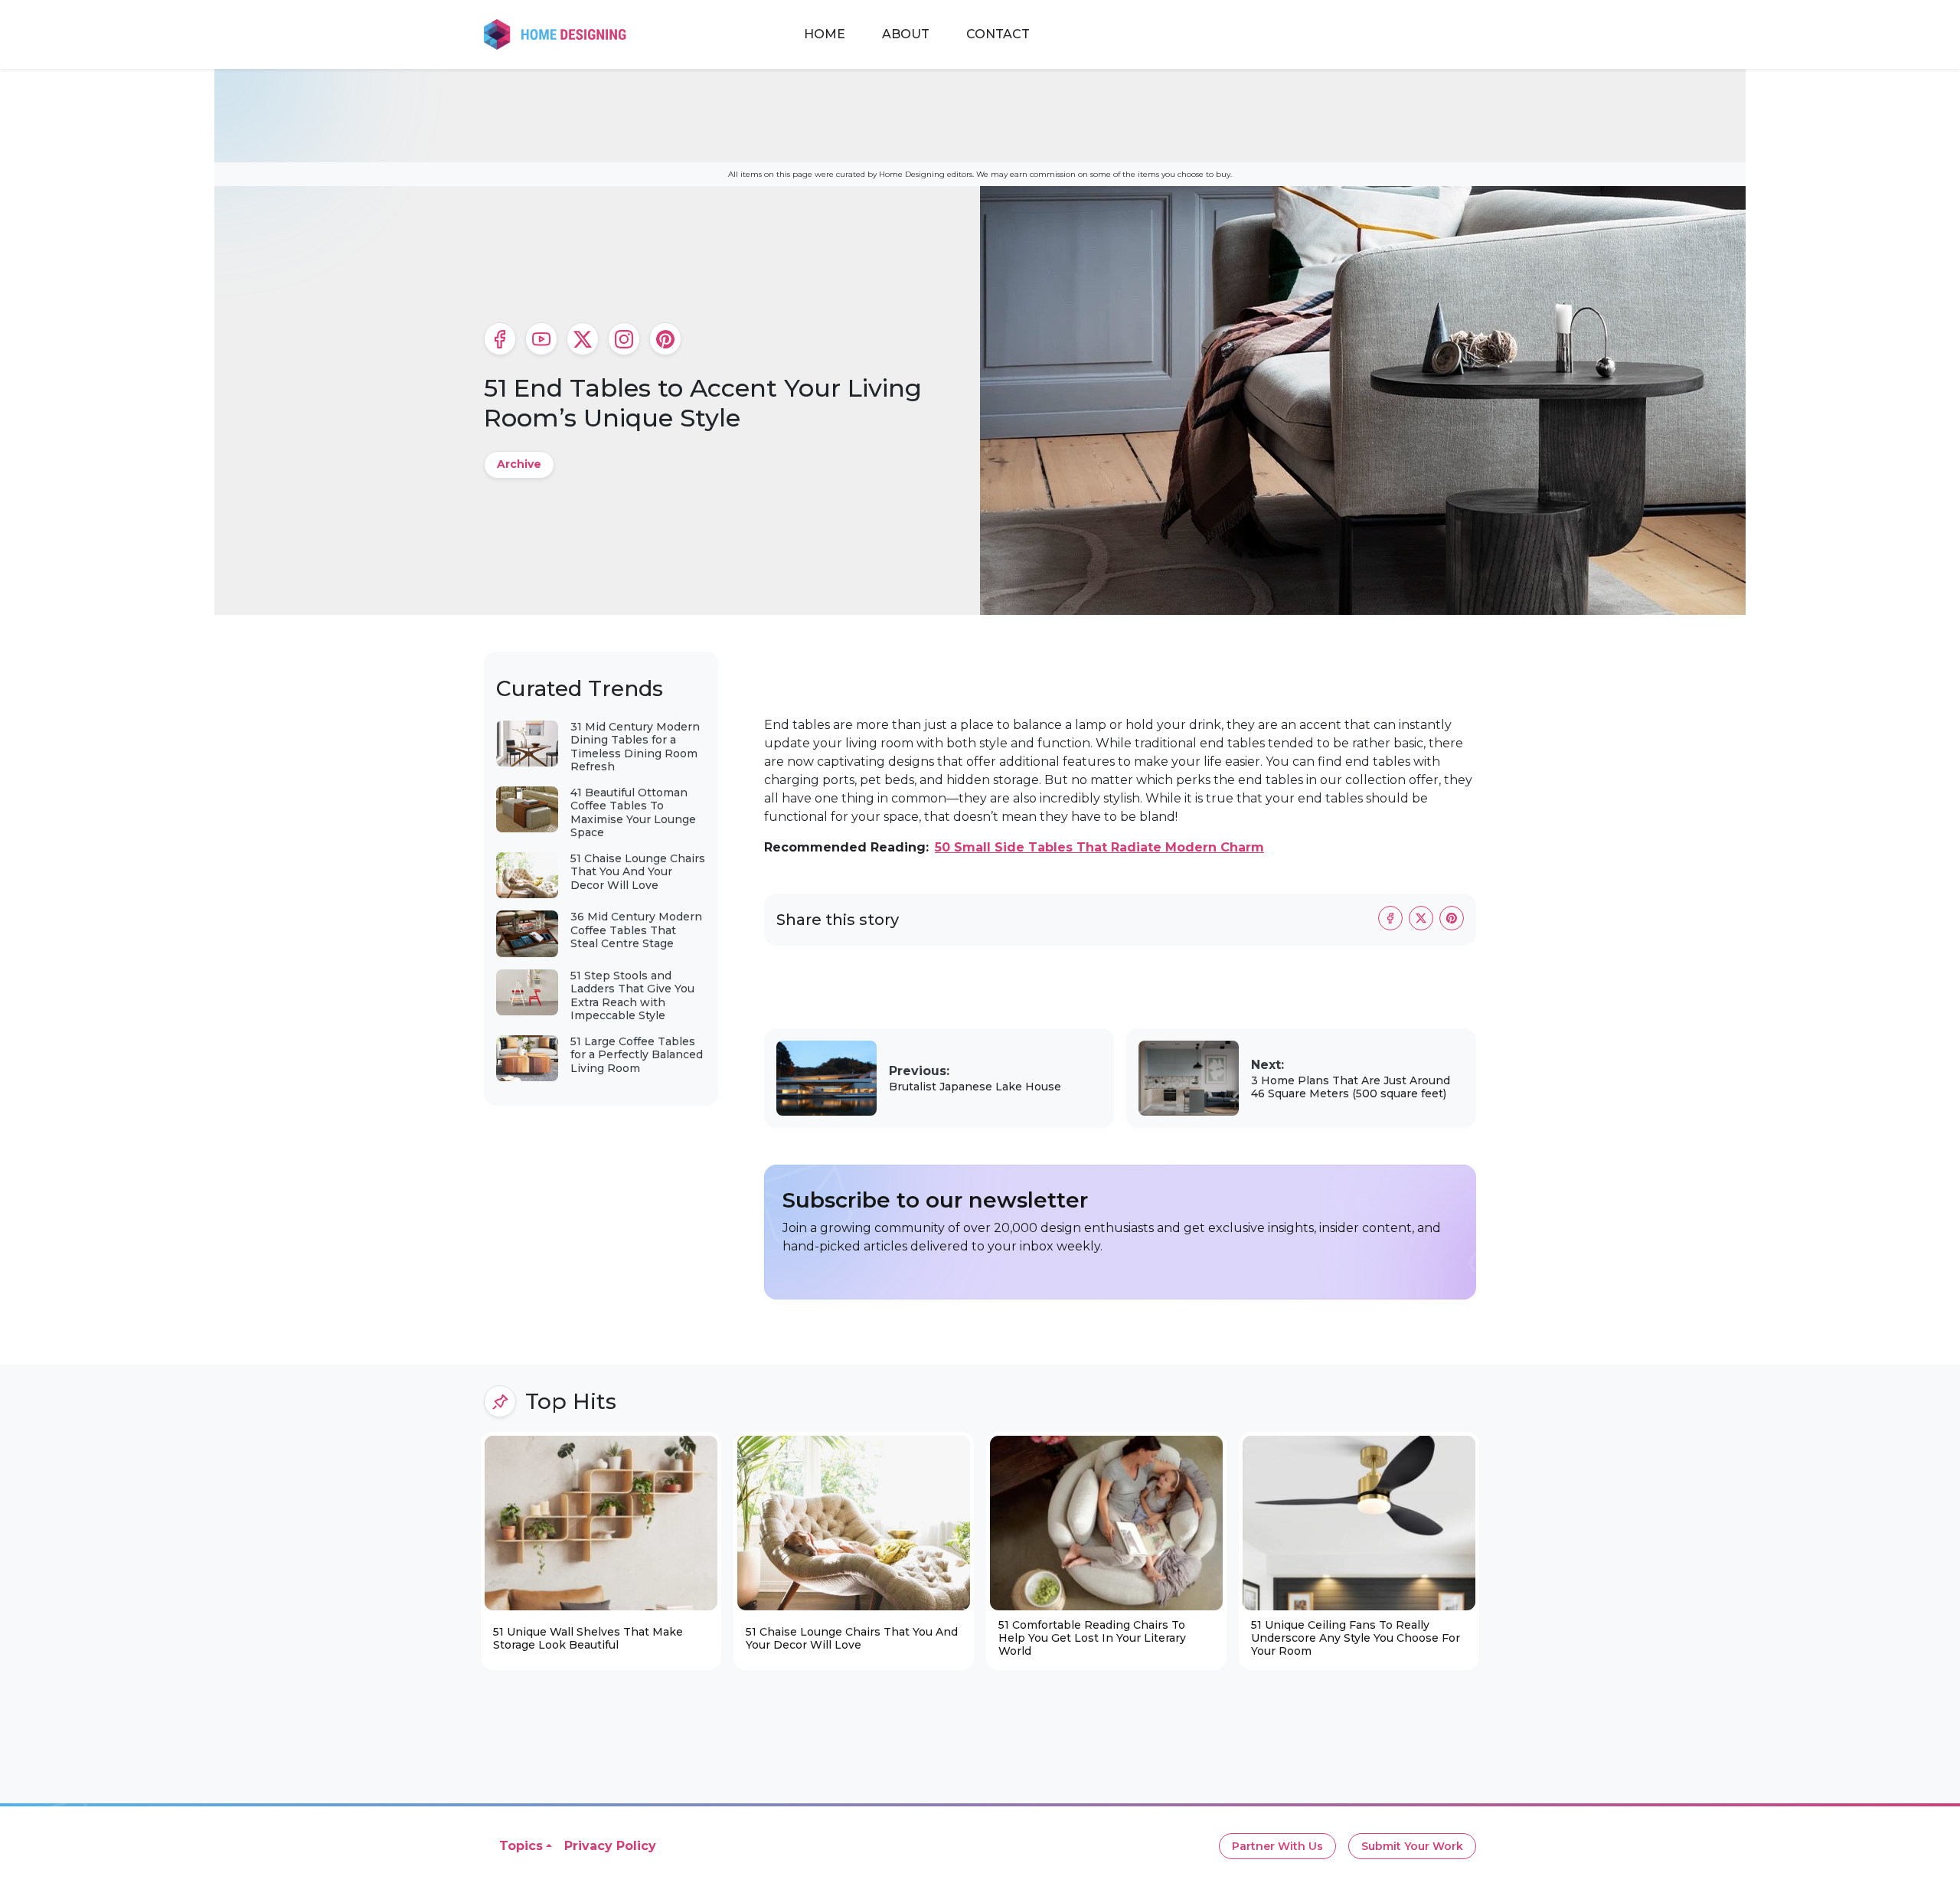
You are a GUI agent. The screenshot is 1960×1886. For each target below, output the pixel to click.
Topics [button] (521, 1846)
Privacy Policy (610, 1846)
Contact (998, 34)
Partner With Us (1277, 1846)
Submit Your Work (1412, 1846)
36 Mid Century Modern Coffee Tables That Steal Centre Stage (636, 930)
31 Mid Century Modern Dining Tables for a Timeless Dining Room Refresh (635, 747)
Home (825, 34)
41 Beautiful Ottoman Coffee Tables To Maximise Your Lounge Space (633, 813)
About (906, 34)
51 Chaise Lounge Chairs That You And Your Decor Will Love (638, 872)
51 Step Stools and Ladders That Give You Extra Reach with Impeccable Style (632, 996)
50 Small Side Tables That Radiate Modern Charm (1099, 847)
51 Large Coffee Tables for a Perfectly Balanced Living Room (637, 1055)
